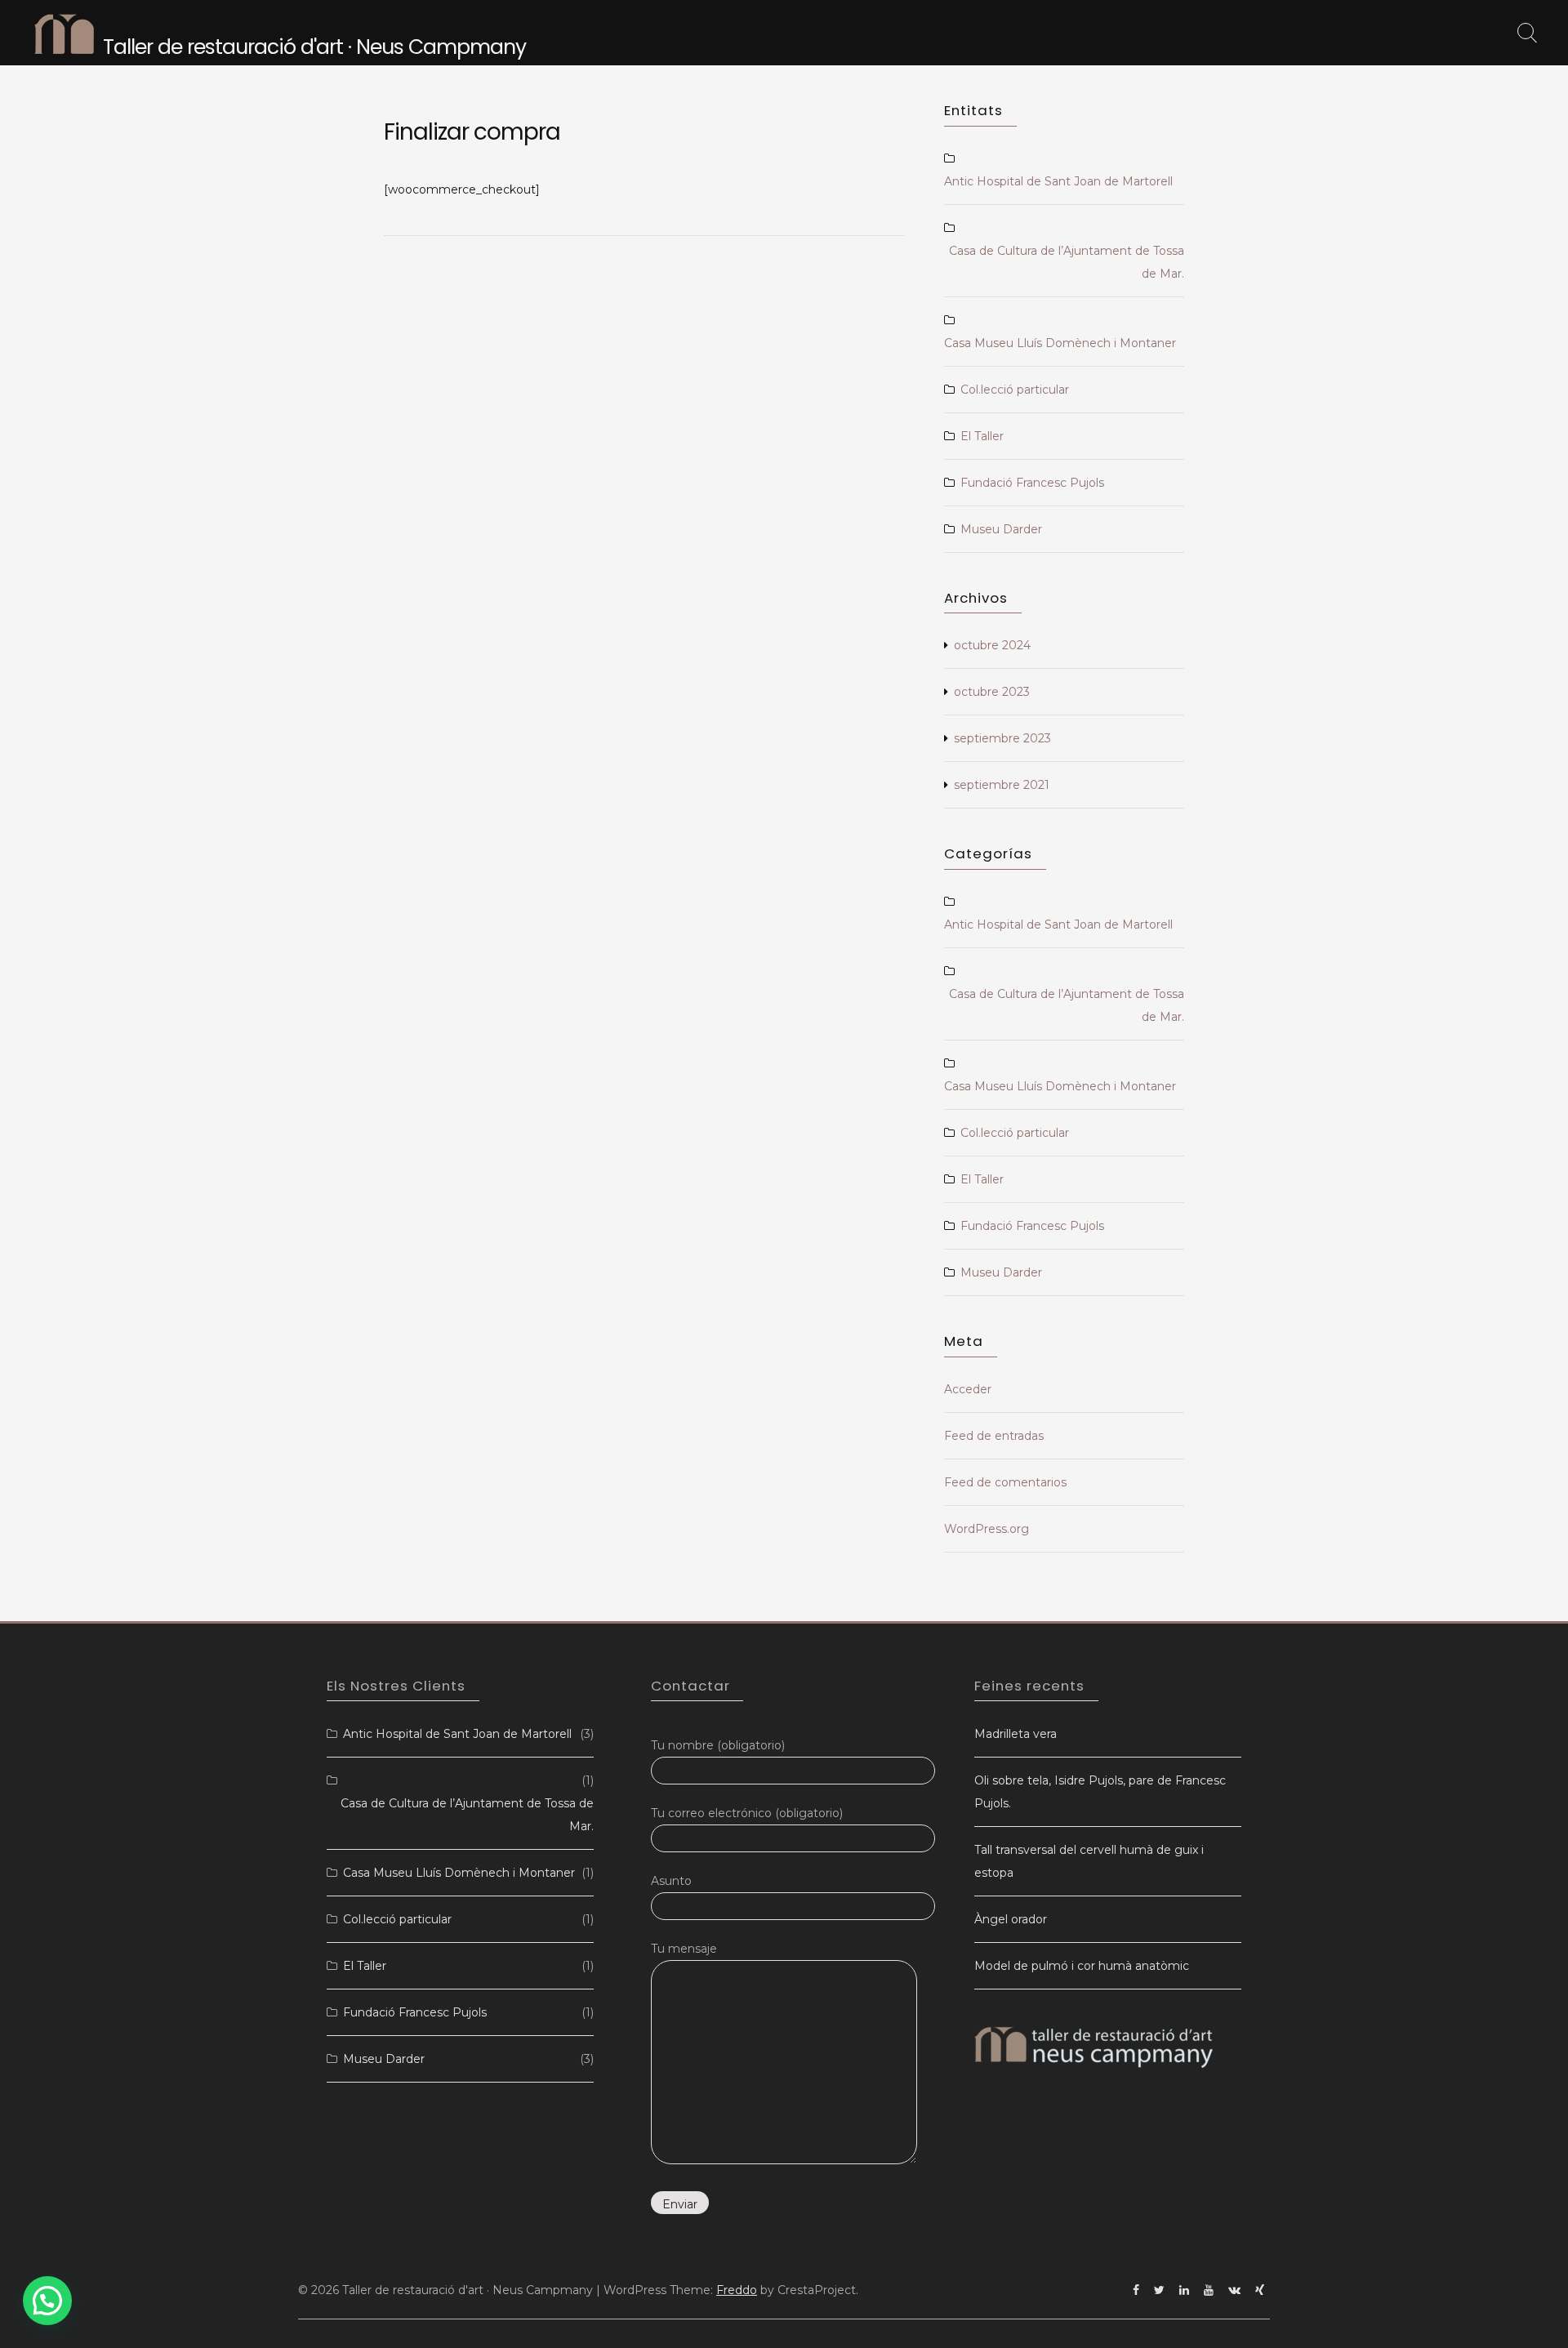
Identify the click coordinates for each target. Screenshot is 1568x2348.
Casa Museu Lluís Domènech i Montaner (1060, 343)
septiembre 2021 (1002, 785)
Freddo (737, 2290)
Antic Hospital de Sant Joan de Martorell (1058, 181)
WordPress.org (987, 1529)
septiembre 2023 (1002, 738)
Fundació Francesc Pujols (1032, 483)
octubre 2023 (992, 692)
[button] (47, 2301)
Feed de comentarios (1005, 1482)
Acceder (968, 1389)
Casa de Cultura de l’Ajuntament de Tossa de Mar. (1067, 262)
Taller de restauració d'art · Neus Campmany (314, 47)
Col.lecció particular (1015, 390)
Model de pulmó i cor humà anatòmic (1082, 1966)
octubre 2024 (992, 645)
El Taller (982, 436)
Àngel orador (1011, 1919)
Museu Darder (1001, 529)
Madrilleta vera (1016, 1734)
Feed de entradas (994, 1436)
